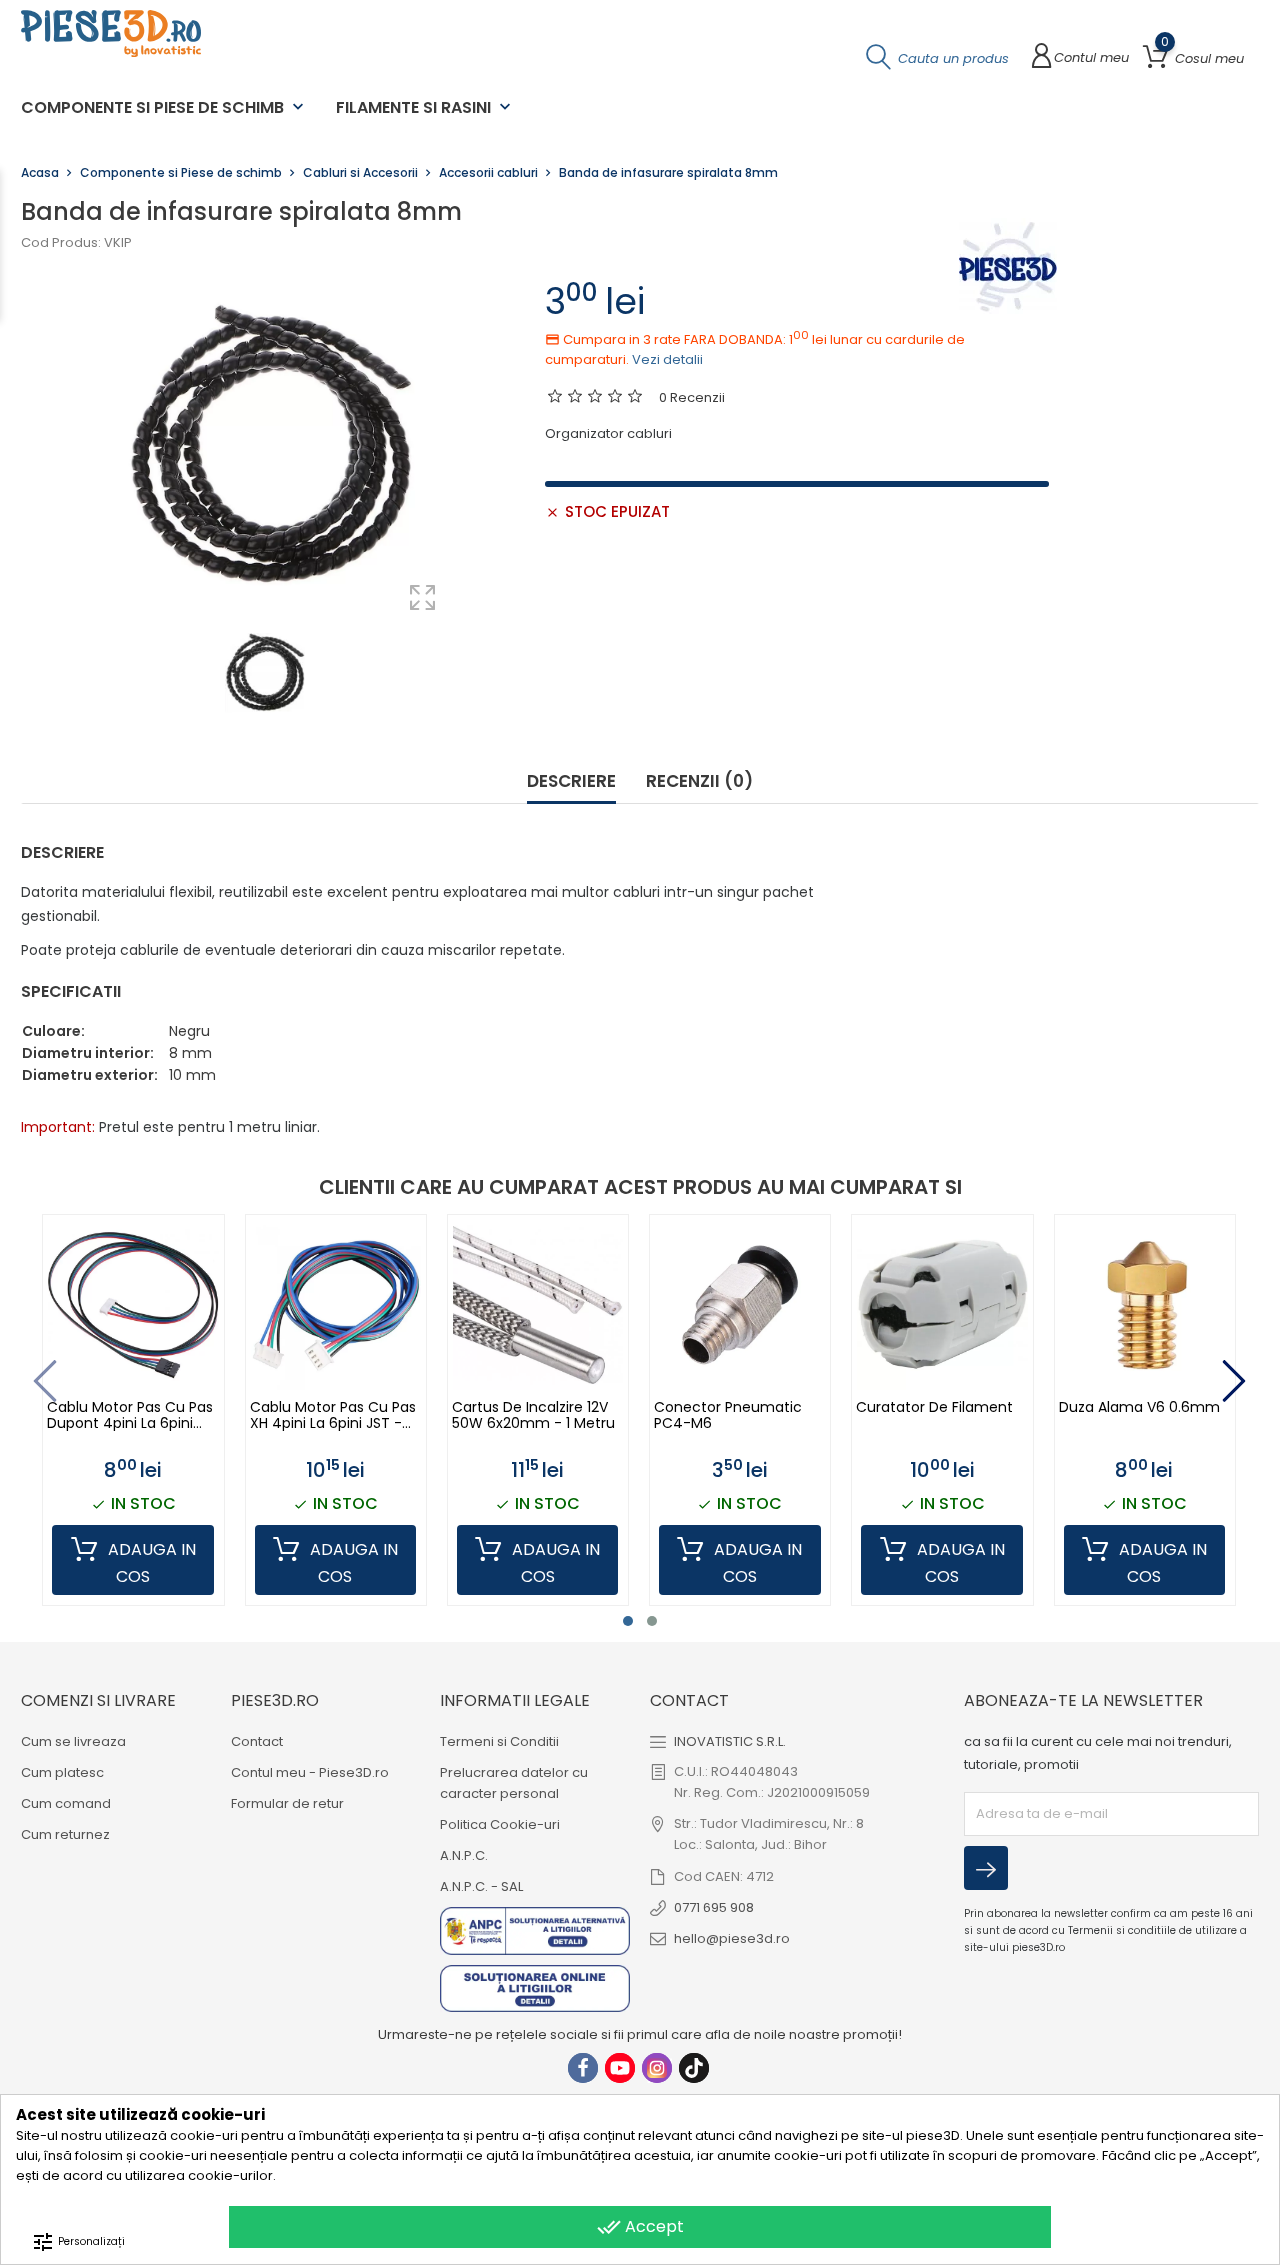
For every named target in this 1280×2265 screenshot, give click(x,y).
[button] (628, 1621)
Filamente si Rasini (425, 107)
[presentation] (45, 1381)
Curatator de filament (934, 1407)
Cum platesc (62, 1772)
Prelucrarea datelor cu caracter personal (514, 1783)
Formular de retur (287, 1803)
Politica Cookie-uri (500, 1824)
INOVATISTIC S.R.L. (730, 1741)
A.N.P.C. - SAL (481, 1886)
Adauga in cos (150, 1563)
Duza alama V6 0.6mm (1139, 1407)
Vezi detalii (667, 359)
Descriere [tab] (571, 782)
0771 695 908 (714, 1907)
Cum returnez (65, 1834)
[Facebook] (583, 2068)
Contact (257, 1741)
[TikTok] (694, 2068)
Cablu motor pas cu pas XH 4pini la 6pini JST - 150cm (333, 1415)
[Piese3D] (1008, 266)
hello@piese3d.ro (732, 1938)
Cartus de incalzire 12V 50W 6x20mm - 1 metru (533, 1415)
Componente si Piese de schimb (164, 107)
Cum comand (66, 1803)
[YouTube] (620, 2068)
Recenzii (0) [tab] (699, 782)
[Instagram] (657, 2068)
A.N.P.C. (464, 1855)
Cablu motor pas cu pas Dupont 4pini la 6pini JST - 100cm (130, 1415)
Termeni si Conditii (499, 1741)
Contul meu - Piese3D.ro (310, 1772)
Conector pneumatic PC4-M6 (728, 1415)
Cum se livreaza (73, 1741)
